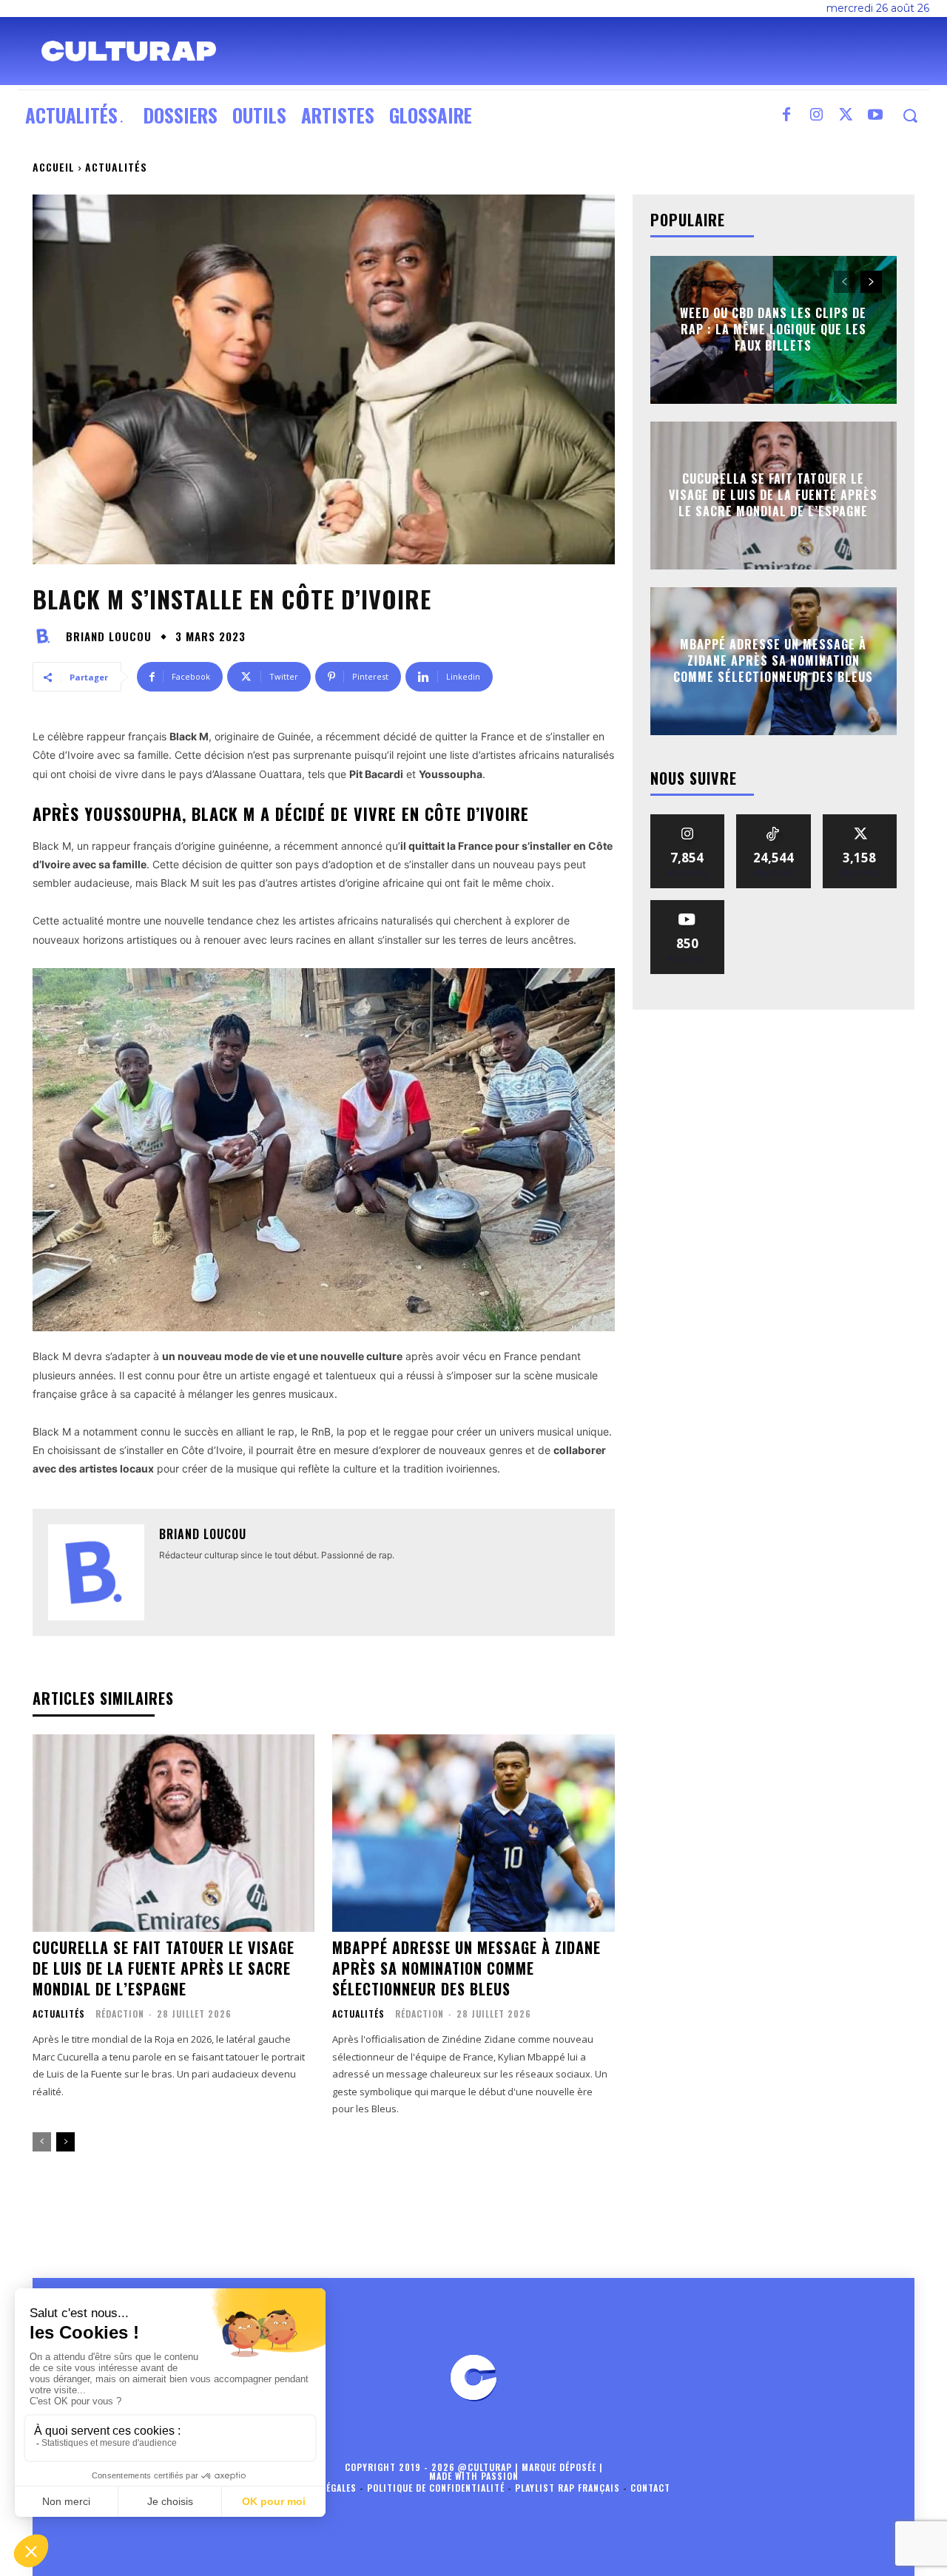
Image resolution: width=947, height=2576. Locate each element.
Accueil (54, 167)
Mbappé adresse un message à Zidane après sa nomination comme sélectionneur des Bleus (466, 1968)
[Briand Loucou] (47, 636)
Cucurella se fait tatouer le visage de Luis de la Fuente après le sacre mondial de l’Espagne (164, 1968)
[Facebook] (786, 115)
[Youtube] (875, 115)
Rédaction (120, 2014)
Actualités (116, 167)
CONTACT (650, 2488)
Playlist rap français (567, 2488)
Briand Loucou (109, 636)
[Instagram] (816, 115)
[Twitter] (846, 115)
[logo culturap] (129, 51)
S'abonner (687, 906)
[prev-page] (42, 2142)
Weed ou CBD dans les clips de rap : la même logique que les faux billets (773, 329)
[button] (910, 116)
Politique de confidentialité (436, 2488)
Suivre (688, 820)
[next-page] (65, 2142)
